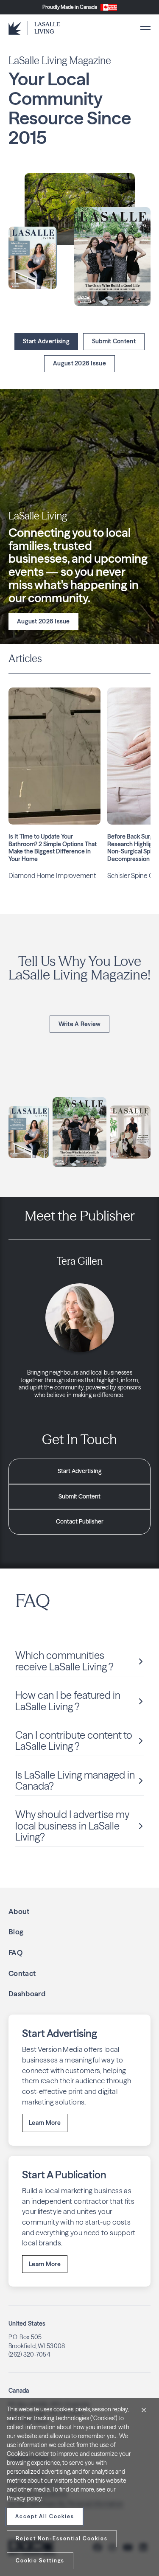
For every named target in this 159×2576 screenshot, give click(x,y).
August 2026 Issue (79, 363)
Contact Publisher (80, 1521)
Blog (16, 1932)
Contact (22, 1973)
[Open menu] (145, 28)
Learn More (45, 2123)
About (19, 1911)
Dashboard (27, 1994)
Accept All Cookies (45, 2516)
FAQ (15, 1952)
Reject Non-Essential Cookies (62, 2538)
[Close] (144, 2410)
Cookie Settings (40, 2561)
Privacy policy (24, 2498)
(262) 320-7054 (29, 2354)
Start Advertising (46, 341)
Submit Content (114, 341)
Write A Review (80, 1024)
